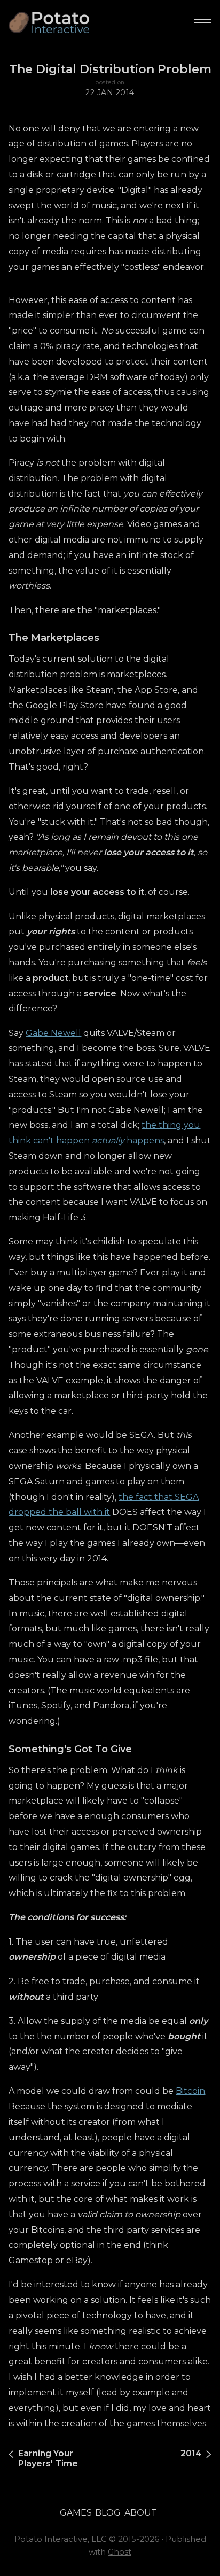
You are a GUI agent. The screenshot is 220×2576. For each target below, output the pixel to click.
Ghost (120, 2552)
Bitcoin (190, 2091)
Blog (108, 2513)
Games (76, 2513)
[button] (203, 23)
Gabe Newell (53, 1033)
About (141, 2513)
